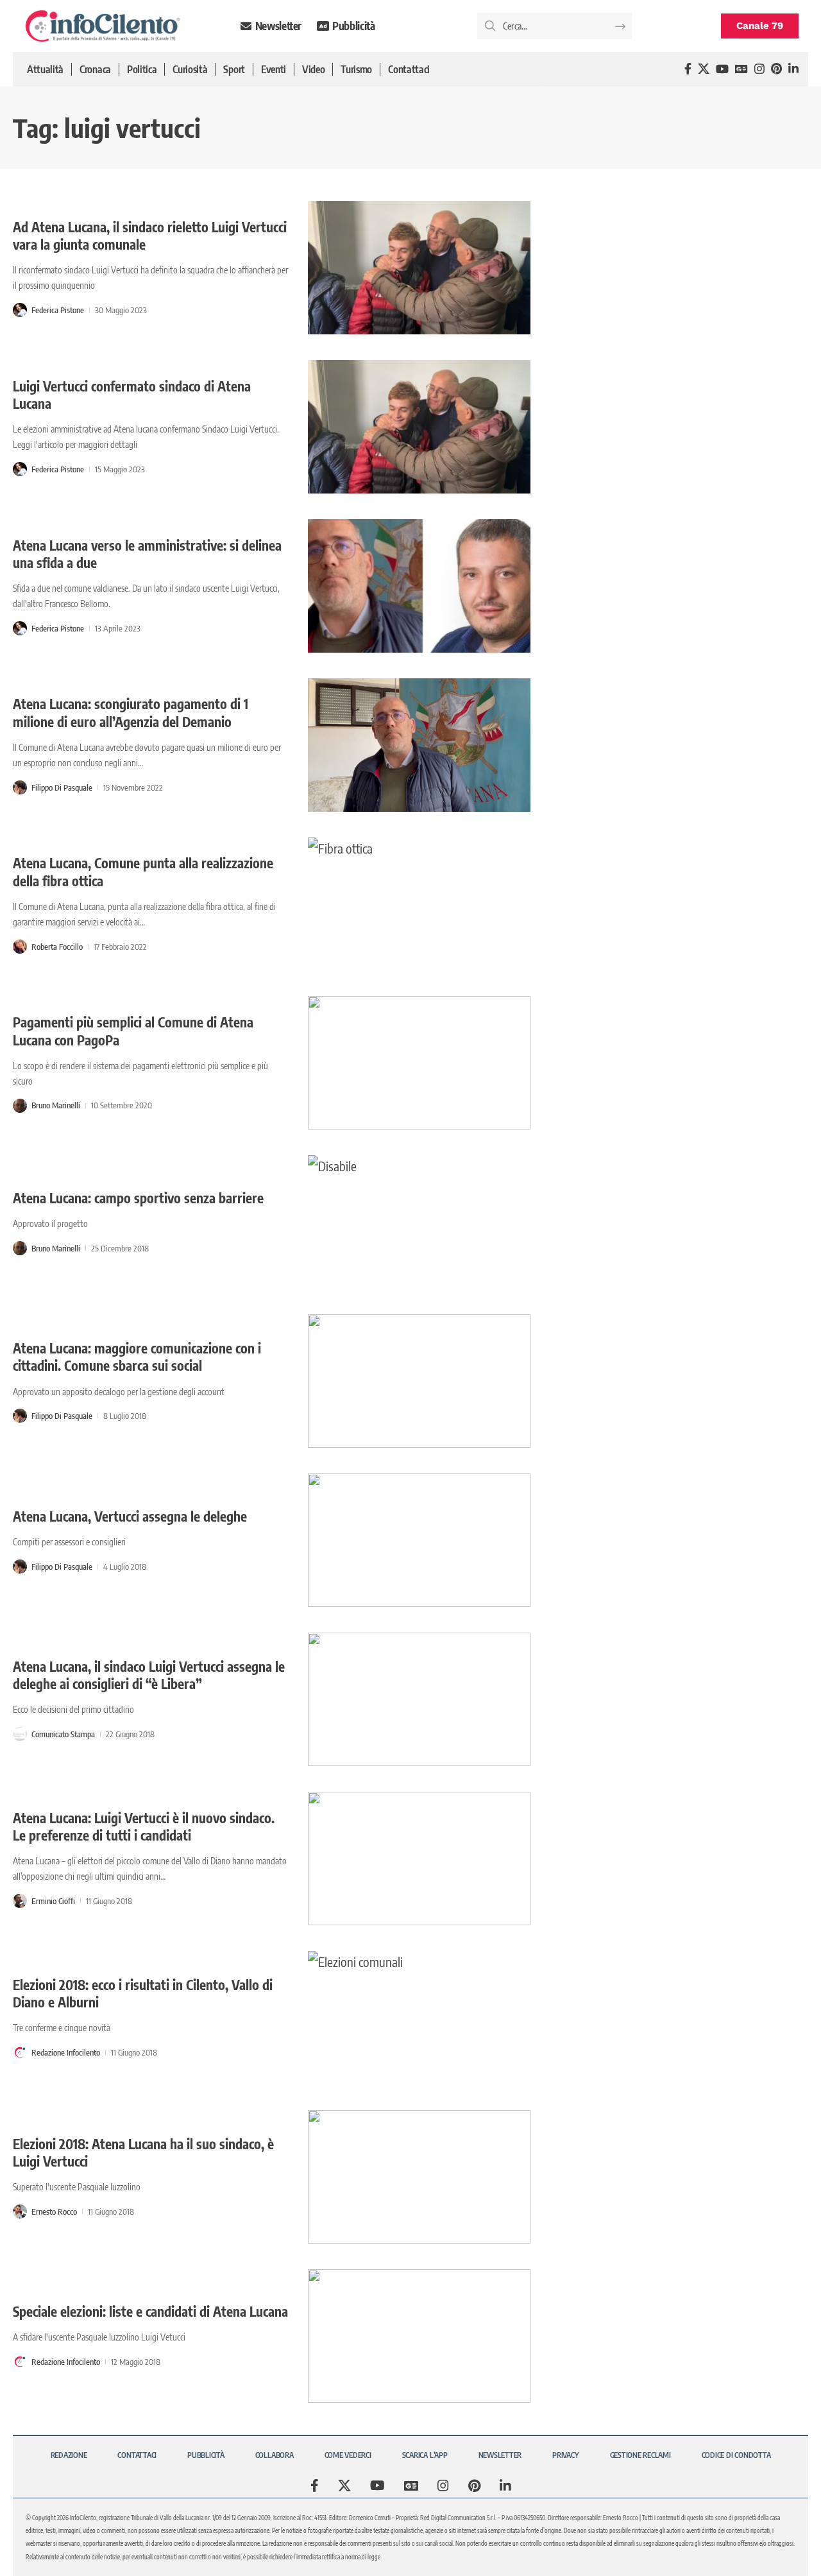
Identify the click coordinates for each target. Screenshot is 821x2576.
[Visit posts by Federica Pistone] (20, 310)
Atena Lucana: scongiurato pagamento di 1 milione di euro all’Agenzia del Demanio (131, 712)
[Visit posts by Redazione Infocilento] (20, 2052)
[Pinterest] (776, 69)
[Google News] (741, 69)
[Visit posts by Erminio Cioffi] (20, 1901)
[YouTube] (722, 69)
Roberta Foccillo (57, 947)
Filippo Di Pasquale (62, 787)
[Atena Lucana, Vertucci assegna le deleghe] (419, 1540)
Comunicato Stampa (63, 1734)
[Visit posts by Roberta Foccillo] (20, 947)
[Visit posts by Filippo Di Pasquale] (20, 787)
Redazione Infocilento (66, 2052)
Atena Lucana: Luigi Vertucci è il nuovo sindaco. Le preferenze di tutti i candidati (144, 1826)
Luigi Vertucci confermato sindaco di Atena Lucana (132, 395)
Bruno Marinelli (56, 1105)
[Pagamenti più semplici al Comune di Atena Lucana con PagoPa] (419, 1063)
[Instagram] (759, 69)
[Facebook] (688, 69)
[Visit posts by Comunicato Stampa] (20, 1734)
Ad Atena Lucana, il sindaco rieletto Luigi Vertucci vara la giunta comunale (150, 236)
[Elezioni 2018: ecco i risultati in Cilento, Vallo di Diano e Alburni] (419, 2018)
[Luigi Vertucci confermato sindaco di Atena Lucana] (419, 427)
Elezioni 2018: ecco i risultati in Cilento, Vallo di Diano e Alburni (143, 1993)
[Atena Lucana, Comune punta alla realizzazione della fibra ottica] (419, 904)
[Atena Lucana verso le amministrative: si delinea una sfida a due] (419, 586)
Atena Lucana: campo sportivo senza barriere (138, 1198)
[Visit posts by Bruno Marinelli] (20, 1106)
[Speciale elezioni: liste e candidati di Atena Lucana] (419, 2336)
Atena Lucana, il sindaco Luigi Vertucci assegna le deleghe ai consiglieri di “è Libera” (149, 1675)
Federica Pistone (58, 310)
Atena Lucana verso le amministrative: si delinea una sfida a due (147, 554)
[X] (704, 69)
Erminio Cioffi (53, 1901)
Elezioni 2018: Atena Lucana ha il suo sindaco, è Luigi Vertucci (143, 2152)
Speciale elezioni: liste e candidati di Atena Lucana (150, 2311)
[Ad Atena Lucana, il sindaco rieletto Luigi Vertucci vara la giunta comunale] (419, 268)
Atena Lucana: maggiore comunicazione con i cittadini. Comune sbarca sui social (137, 1357)
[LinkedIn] (793, 69)
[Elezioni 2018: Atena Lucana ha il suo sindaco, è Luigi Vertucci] (419, 2177)
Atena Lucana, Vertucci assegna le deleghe (130, 1516)
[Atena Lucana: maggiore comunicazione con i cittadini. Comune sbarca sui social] (419, 1381)
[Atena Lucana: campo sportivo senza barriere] (419, 1222)
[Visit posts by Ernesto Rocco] (20, 2211)
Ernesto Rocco (54, 2211)
